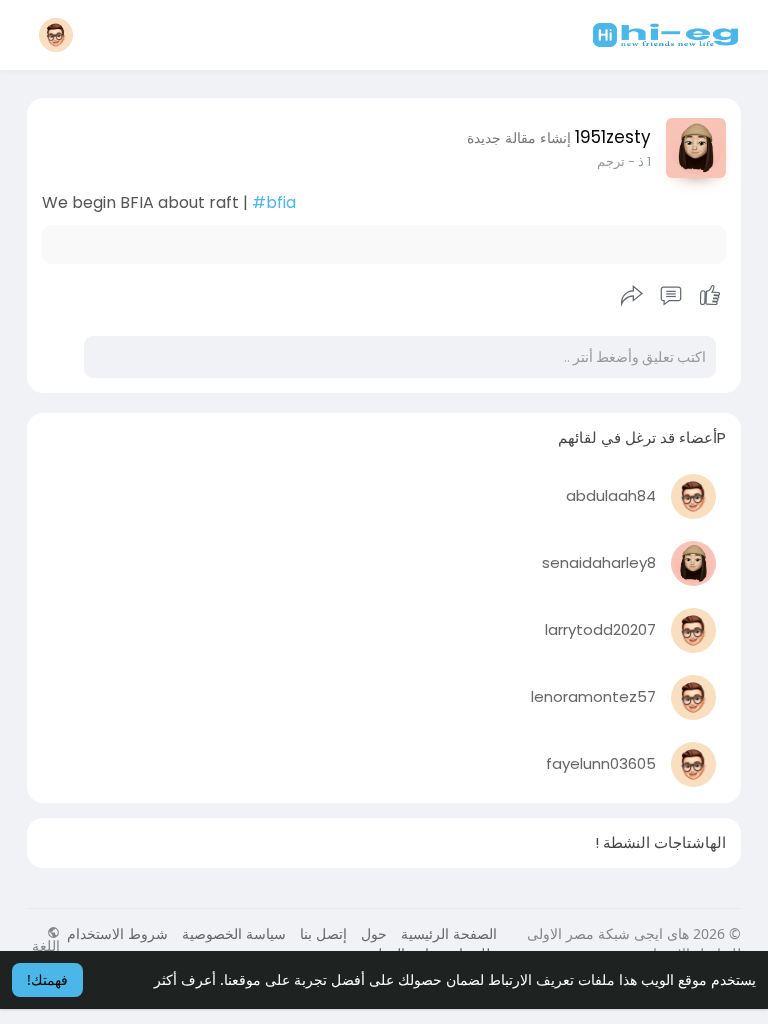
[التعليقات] (671, 296)
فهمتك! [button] (47, 979)
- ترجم (616, 161)
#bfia (274, 202)
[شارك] (632, 296)
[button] (56, 35)
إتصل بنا (323, 933)
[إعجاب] (670, 296)
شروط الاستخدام (117, 933)
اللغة (46, 944)
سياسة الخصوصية (234, 933)
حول (374, 933)
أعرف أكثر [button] (185, 979)
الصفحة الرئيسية (449, 933)
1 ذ (644, 161)
